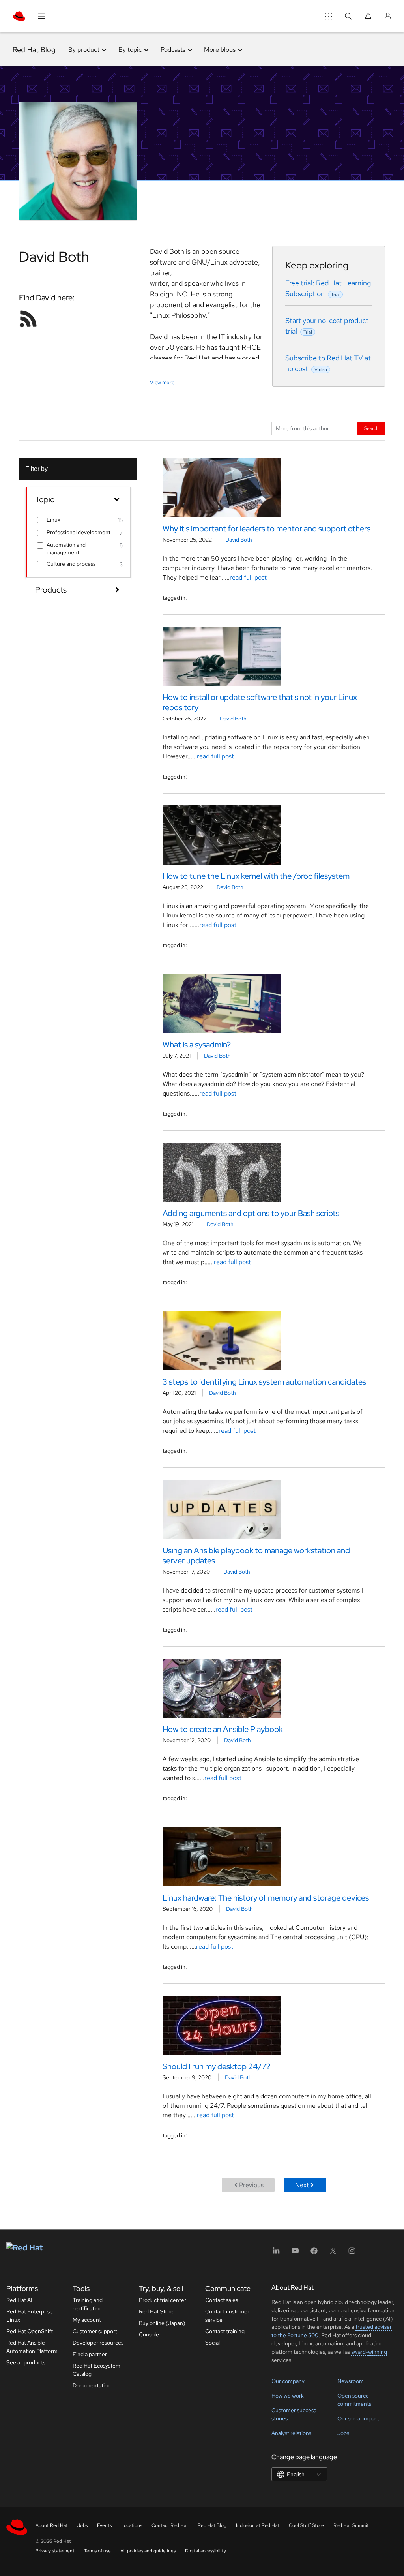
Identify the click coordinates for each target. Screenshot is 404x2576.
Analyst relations (291, 2433)
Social (212, 2343)
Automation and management (66, 548)
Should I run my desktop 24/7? (216, 2066)
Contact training (225, 2331)
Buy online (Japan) (162, 2323)
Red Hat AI (19, 2300)
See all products (26, 2362)
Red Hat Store (156, 2311)
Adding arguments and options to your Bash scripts (251, 1213)
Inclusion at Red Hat (258, 2525)
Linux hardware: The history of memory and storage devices (266, 1898)
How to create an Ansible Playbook (223, 1729)
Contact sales (222, 2300)
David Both (239, 540)
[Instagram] (352, 2253)
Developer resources (98, 2343)
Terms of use (97, 2551)
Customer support (95, 2331)
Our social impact (358, 2418)
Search (371, 428)
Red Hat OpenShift (30, 2331)
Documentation (92, 2385)
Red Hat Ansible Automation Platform (32, 2347)
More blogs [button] (220, 50)
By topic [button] (130, 50)
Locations (132, 2525)
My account (87, 2320)
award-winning (369, 2352)
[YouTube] (295, 2253)
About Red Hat (52, 2525)
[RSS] (28, 319)
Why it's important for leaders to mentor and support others (267, 529)
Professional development (79, 532)
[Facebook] (314, 2253)
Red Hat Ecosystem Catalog (96, 2370)
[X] (333, 2253)
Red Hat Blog (34, 50)
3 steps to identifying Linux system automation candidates (264, 1382)
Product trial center (163, 2300)
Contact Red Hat (170, 2525)
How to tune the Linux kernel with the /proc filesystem (256, 876)
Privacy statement (55, 2551)
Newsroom (351, 2381)
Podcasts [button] (173, 50)
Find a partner (90, 2354)
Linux (53, 520)
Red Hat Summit (351, 2525)
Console (149, 2334)
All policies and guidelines (148, 2551)
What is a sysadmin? (197, 1045)
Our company (288, 2381)
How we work (288, 2396)
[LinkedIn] (276, 2253)
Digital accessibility (206, 2551)
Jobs (343, 2433)
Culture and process (71, 564)
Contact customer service (227, 2316)
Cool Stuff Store (306, 2525)
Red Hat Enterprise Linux (30, 2316)
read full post (248, 577)
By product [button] (84, 50)
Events (104, 2525)
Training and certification (88, 2304)
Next (302, 2185)
